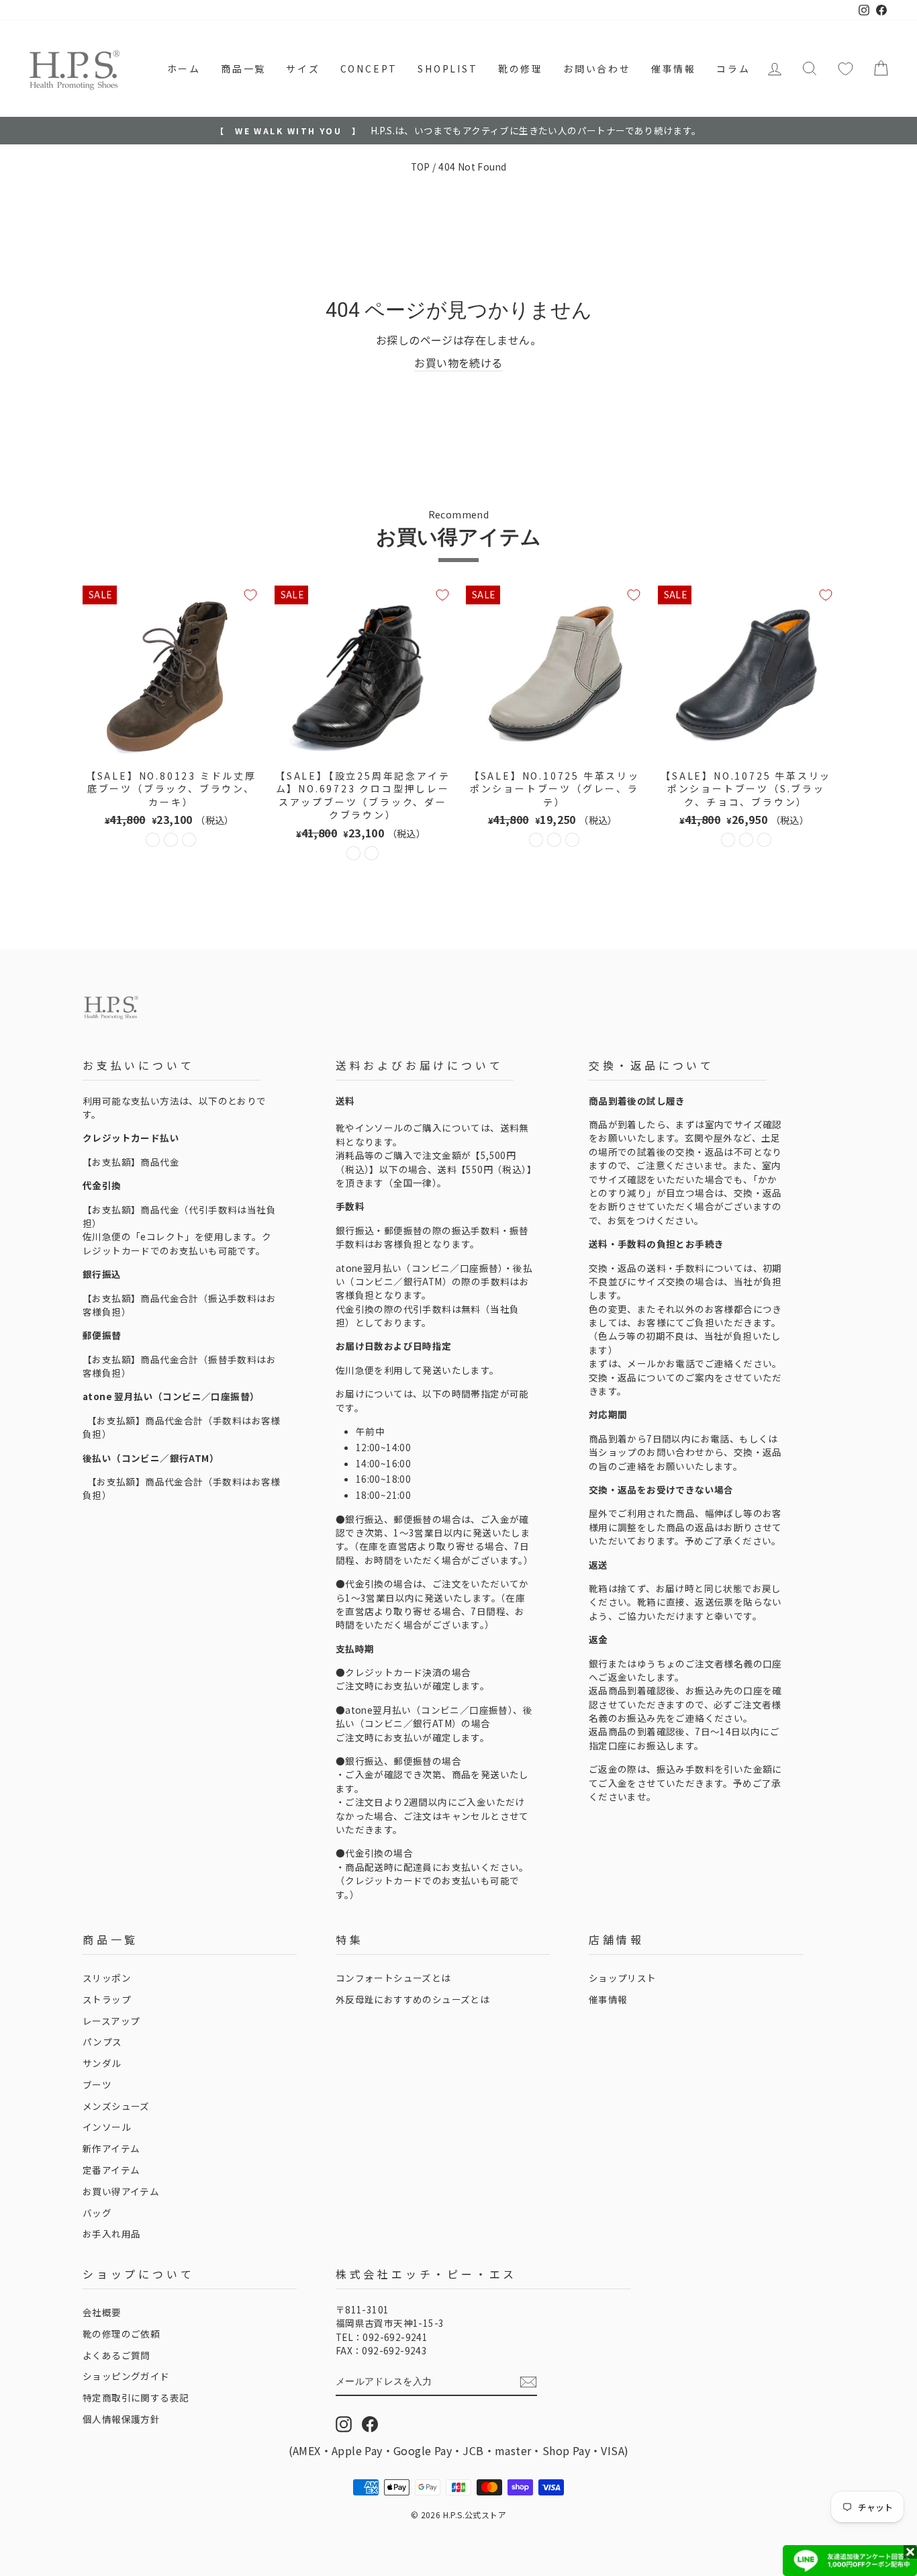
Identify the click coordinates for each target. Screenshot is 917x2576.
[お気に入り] (846, 68)
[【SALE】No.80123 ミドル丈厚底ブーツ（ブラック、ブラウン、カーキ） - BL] (153, 840)
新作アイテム (111, 2148)
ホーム (184, 68)
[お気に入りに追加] (250, 595)
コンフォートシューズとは (393, 1978)
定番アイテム (111, 2170)
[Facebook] (370, 2424)
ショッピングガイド (126, 2376)
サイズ (303, 68)
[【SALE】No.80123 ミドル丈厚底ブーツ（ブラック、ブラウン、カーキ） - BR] (171, 840)
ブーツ (97, 2084)
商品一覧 (243, 68)
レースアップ (111, 2021)
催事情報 (674, 68)
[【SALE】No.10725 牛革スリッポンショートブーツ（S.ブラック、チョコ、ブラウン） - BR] (764, 840)
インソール (107, 2127)
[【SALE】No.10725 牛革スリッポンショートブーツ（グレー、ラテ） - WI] (572, 840)
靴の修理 (521, 68)
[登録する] (528, 2382)
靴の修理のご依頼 (121, 2334)
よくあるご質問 (116, 2355)
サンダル (102, 2063)
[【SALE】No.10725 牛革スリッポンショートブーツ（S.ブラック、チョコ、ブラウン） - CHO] (746, 840)
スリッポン (107, 1978)
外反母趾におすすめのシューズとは (413, 1999)
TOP (421, 167)
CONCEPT (369, 68)
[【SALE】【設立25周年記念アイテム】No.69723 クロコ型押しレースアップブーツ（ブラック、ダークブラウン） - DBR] (372, 853)
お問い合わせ (597, 68)
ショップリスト (623, 1978)
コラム (733, 68)
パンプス (102, 2041)
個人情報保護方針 (121, 2419)
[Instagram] (344, 2424)
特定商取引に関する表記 (136, 2397)
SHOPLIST (447, 68)
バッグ (97, 2213)
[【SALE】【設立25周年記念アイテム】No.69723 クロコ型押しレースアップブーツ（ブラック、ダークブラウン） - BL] (353, 853)
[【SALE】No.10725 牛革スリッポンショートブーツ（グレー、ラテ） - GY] (536, 840)
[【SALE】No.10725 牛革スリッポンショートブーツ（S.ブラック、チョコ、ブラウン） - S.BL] (728, 840)
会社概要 (102, 2312)
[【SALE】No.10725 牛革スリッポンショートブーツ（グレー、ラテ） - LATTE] (554, 840)
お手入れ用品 (111, 2234)
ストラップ (107, 1999)
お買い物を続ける (458, 363)
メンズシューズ (116, 2106)
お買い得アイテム (121, 2191)
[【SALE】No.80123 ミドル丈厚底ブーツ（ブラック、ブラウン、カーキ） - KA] (189, 840)
